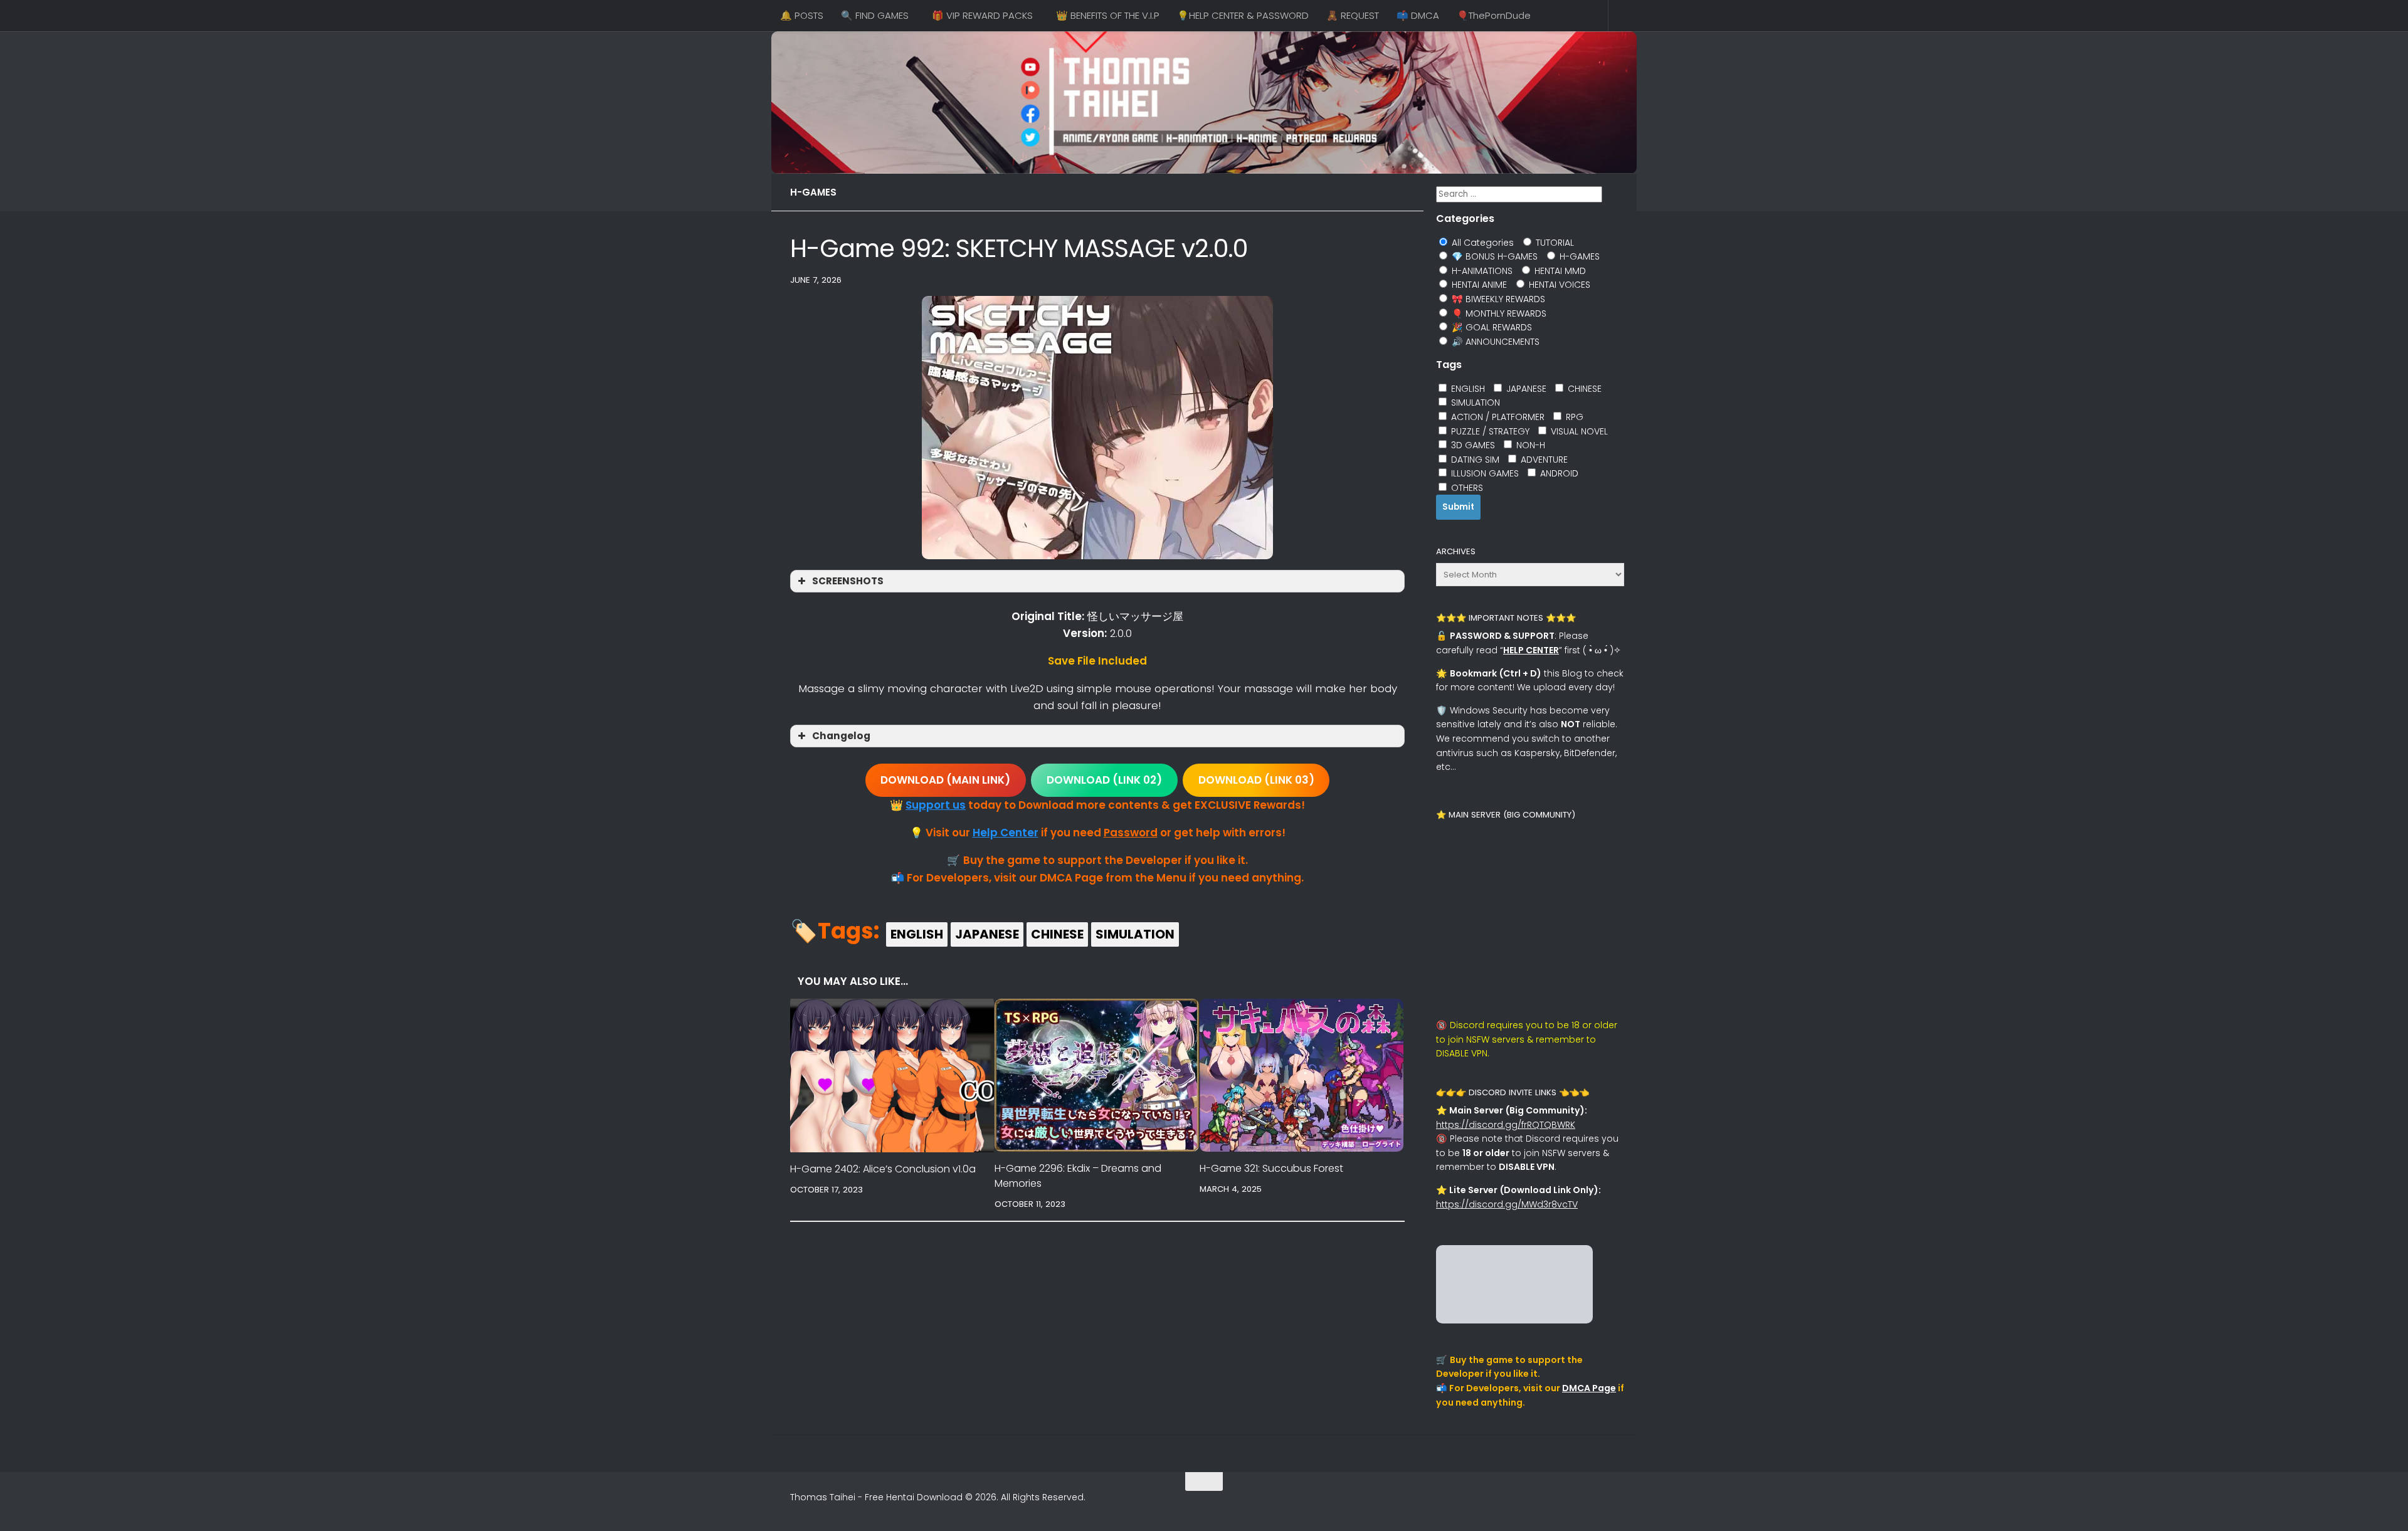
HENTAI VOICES (1558, 285)
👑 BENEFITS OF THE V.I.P (1108, 15)
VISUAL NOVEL (1578, 431)
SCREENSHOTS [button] (848, 581)
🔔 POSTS (802, 15)
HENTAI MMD (1559, 271)
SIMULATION (1135, 934)
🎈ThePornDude (1494, 15)
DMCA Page (1589, 1388)
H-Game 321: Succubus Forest (1271, 1168)
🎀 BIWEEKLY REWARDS (1497, 299)
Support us (936, 805)
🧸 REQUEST (1353, 15)
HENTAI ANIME (1478, 285)
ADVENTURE (1543, 460)
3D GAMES (1472, 445)
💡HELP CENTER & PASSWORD (1243, 15)
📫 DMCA (1418, 15)
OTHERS (1466, 488)
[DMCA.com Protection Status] (1514, 1320)
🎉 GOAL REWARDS (1491, 327)
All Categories (1481, 243)
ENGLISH (917, 934)
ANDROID (1558, 473)
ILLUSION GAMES (1484, 473)
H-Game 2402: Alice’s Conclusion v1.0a (883, 1169)
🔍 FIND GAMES (875, 15)
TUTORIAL (1554, 243)
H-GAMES (813, 192)
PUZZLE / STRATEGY (1489, 431)
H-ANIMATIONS (1481, 271)
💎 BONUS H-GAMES (1493, 256)
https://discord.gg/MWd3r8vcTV (1507, 1204)
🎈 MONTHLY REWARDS (1498, 313)
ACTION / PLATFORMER (1497, 417)
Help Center (1006, 833)
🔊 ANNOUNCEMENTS (1494, 342)
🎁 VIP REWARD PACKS (982, 15)
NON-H (1529, 445)
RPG (1573, 417)
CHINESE (1057, 934)
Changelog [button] (841, 736)
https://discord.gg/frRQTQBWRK (1506, 1125)
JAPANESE (987, 934)
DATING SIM (1474, 460)
